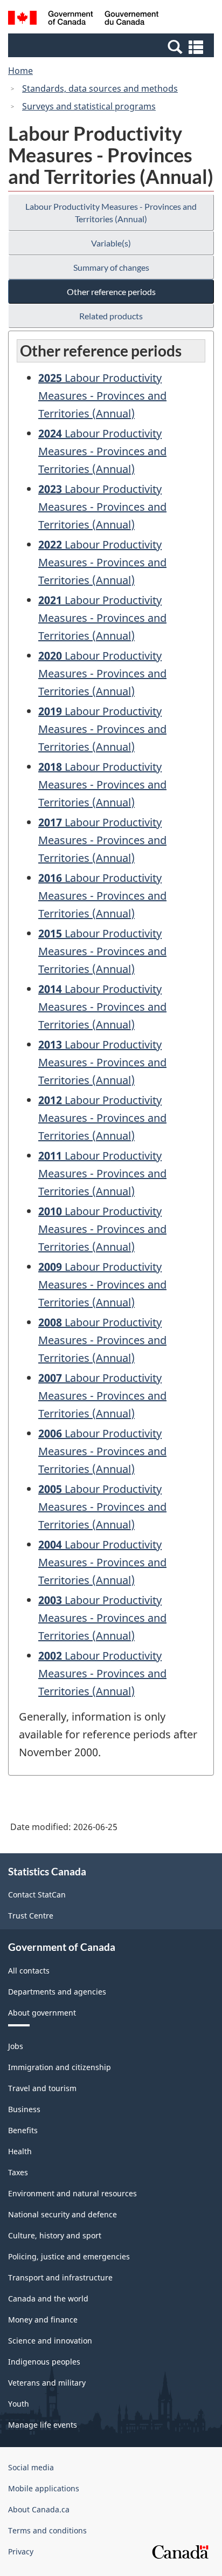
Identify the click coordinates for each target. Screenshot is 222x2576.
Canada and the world (48, 2298)
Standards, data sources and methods (100, 88)
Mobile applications (44, 2488)
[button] (112, 46)
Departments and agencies (57, 1992)
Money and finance (43, 2320)
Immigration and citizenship (60, 2067)
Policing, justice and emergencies (69, 2256)
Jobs (16, 2046)
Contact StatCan (37, 1895)
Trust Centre (31, 1916)
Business (24, 2109)
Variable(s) (111, 243)
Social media (31, 2467)
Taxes (18, 2172)
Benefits (23, 2130)
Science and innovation (50, 2341)
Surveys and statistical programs (89, 106)
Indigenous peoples (44, 2362)
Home (20, 71)
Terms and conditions (47, 2530)
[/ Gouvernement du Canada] (83, 19)
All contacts (29, 1971)
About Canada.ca (39, 2509)
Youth (19, 2404)
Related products (111, 316)
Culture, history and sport (55, 2235)
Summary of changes (111, 267)
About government (42, 2013)
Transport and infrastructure (60, 2277)
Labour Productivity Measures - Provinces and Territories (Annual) (111, 213)
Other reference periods (111, 292)
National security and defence (63, 2214)
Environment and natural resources (72, 2193)
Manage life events (43, 2425)
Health (20, 2151)
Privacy (21, 2551)
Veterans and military (47, 2383)
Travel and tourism (42, 2088)
